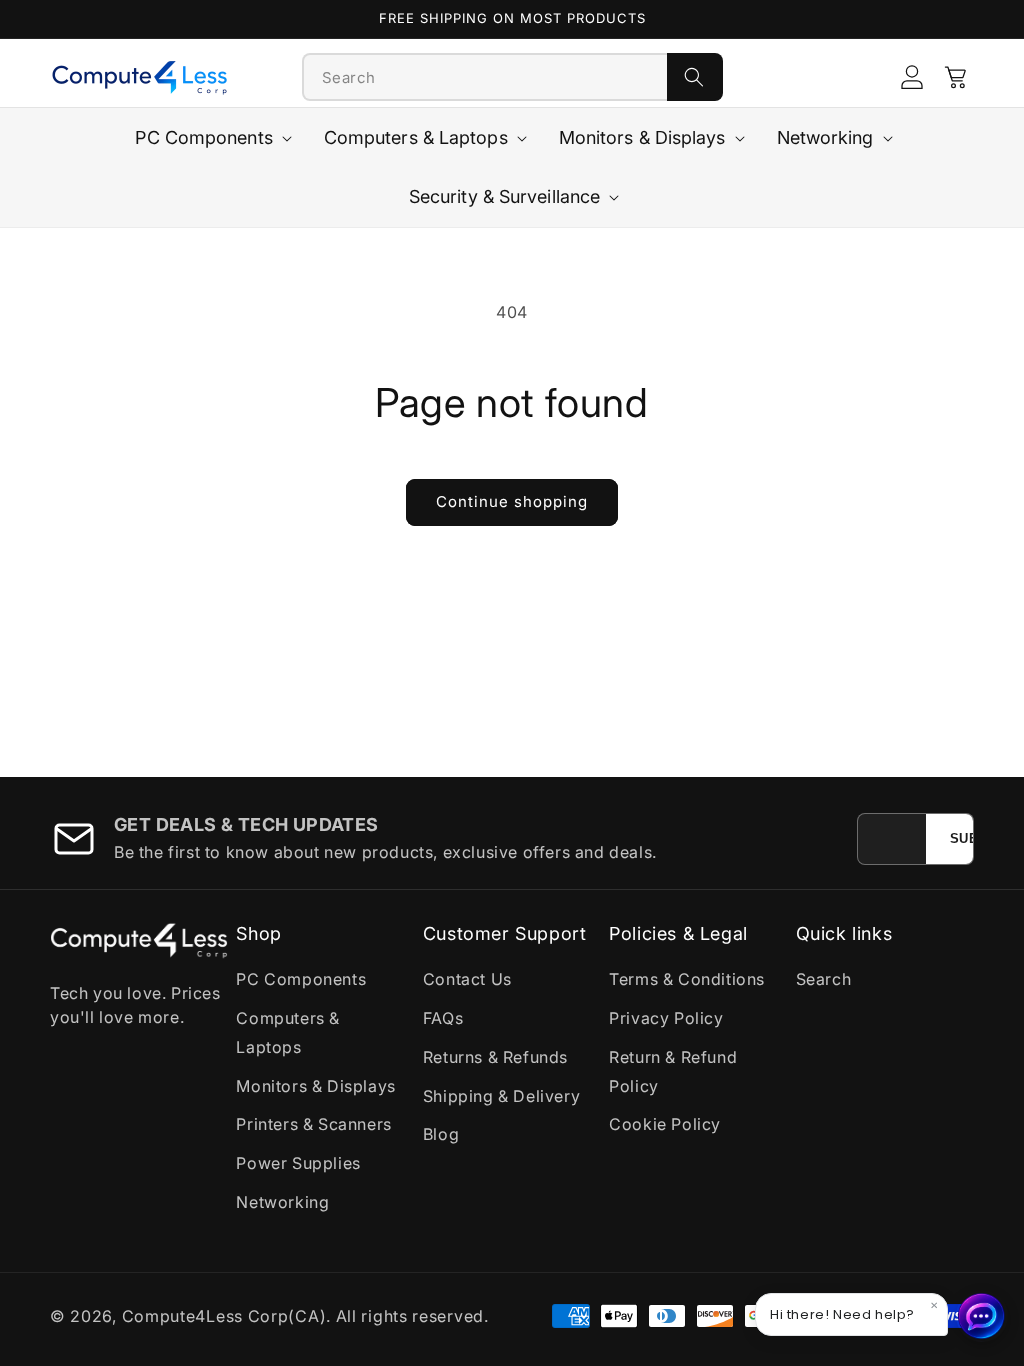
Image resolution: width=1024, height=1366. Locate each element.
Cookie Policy (665, 1124)
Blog (441, 1134)
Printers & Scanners (313, 1124)
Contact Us (467, 979)
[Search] (695, 77)
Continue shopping (512, 501)
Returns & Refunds (495, 1057)
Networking (282, 1202)
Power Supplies (298, 1163)
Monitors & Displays (315, 1086)
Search (824, 979)
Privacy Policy (666, 1018)
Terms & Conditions (687, 979)
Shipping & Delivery (501, 1096)
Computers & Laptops (288, 1032)
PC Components (301, 979)
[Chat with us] (982, 1316)
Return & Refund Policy (673, 1071)
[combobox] (485, 77)
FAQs (443, 1018)
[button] (956, 77)
